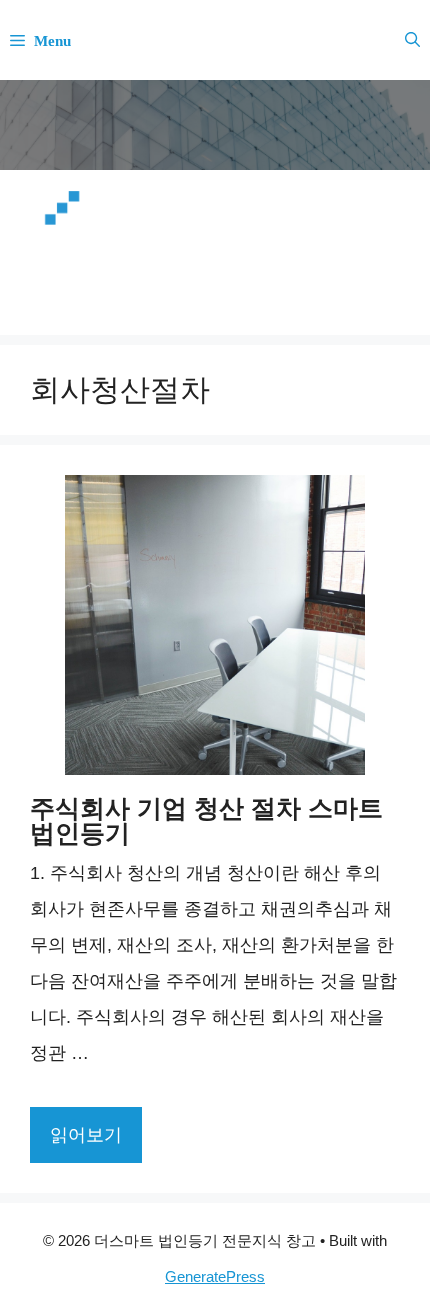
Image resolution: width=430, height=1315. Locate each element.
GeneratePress (215, 1276)
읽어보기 (86, 1135)
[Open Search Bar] (412, 40)
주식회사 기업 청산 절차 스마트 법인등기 (206, 820)
